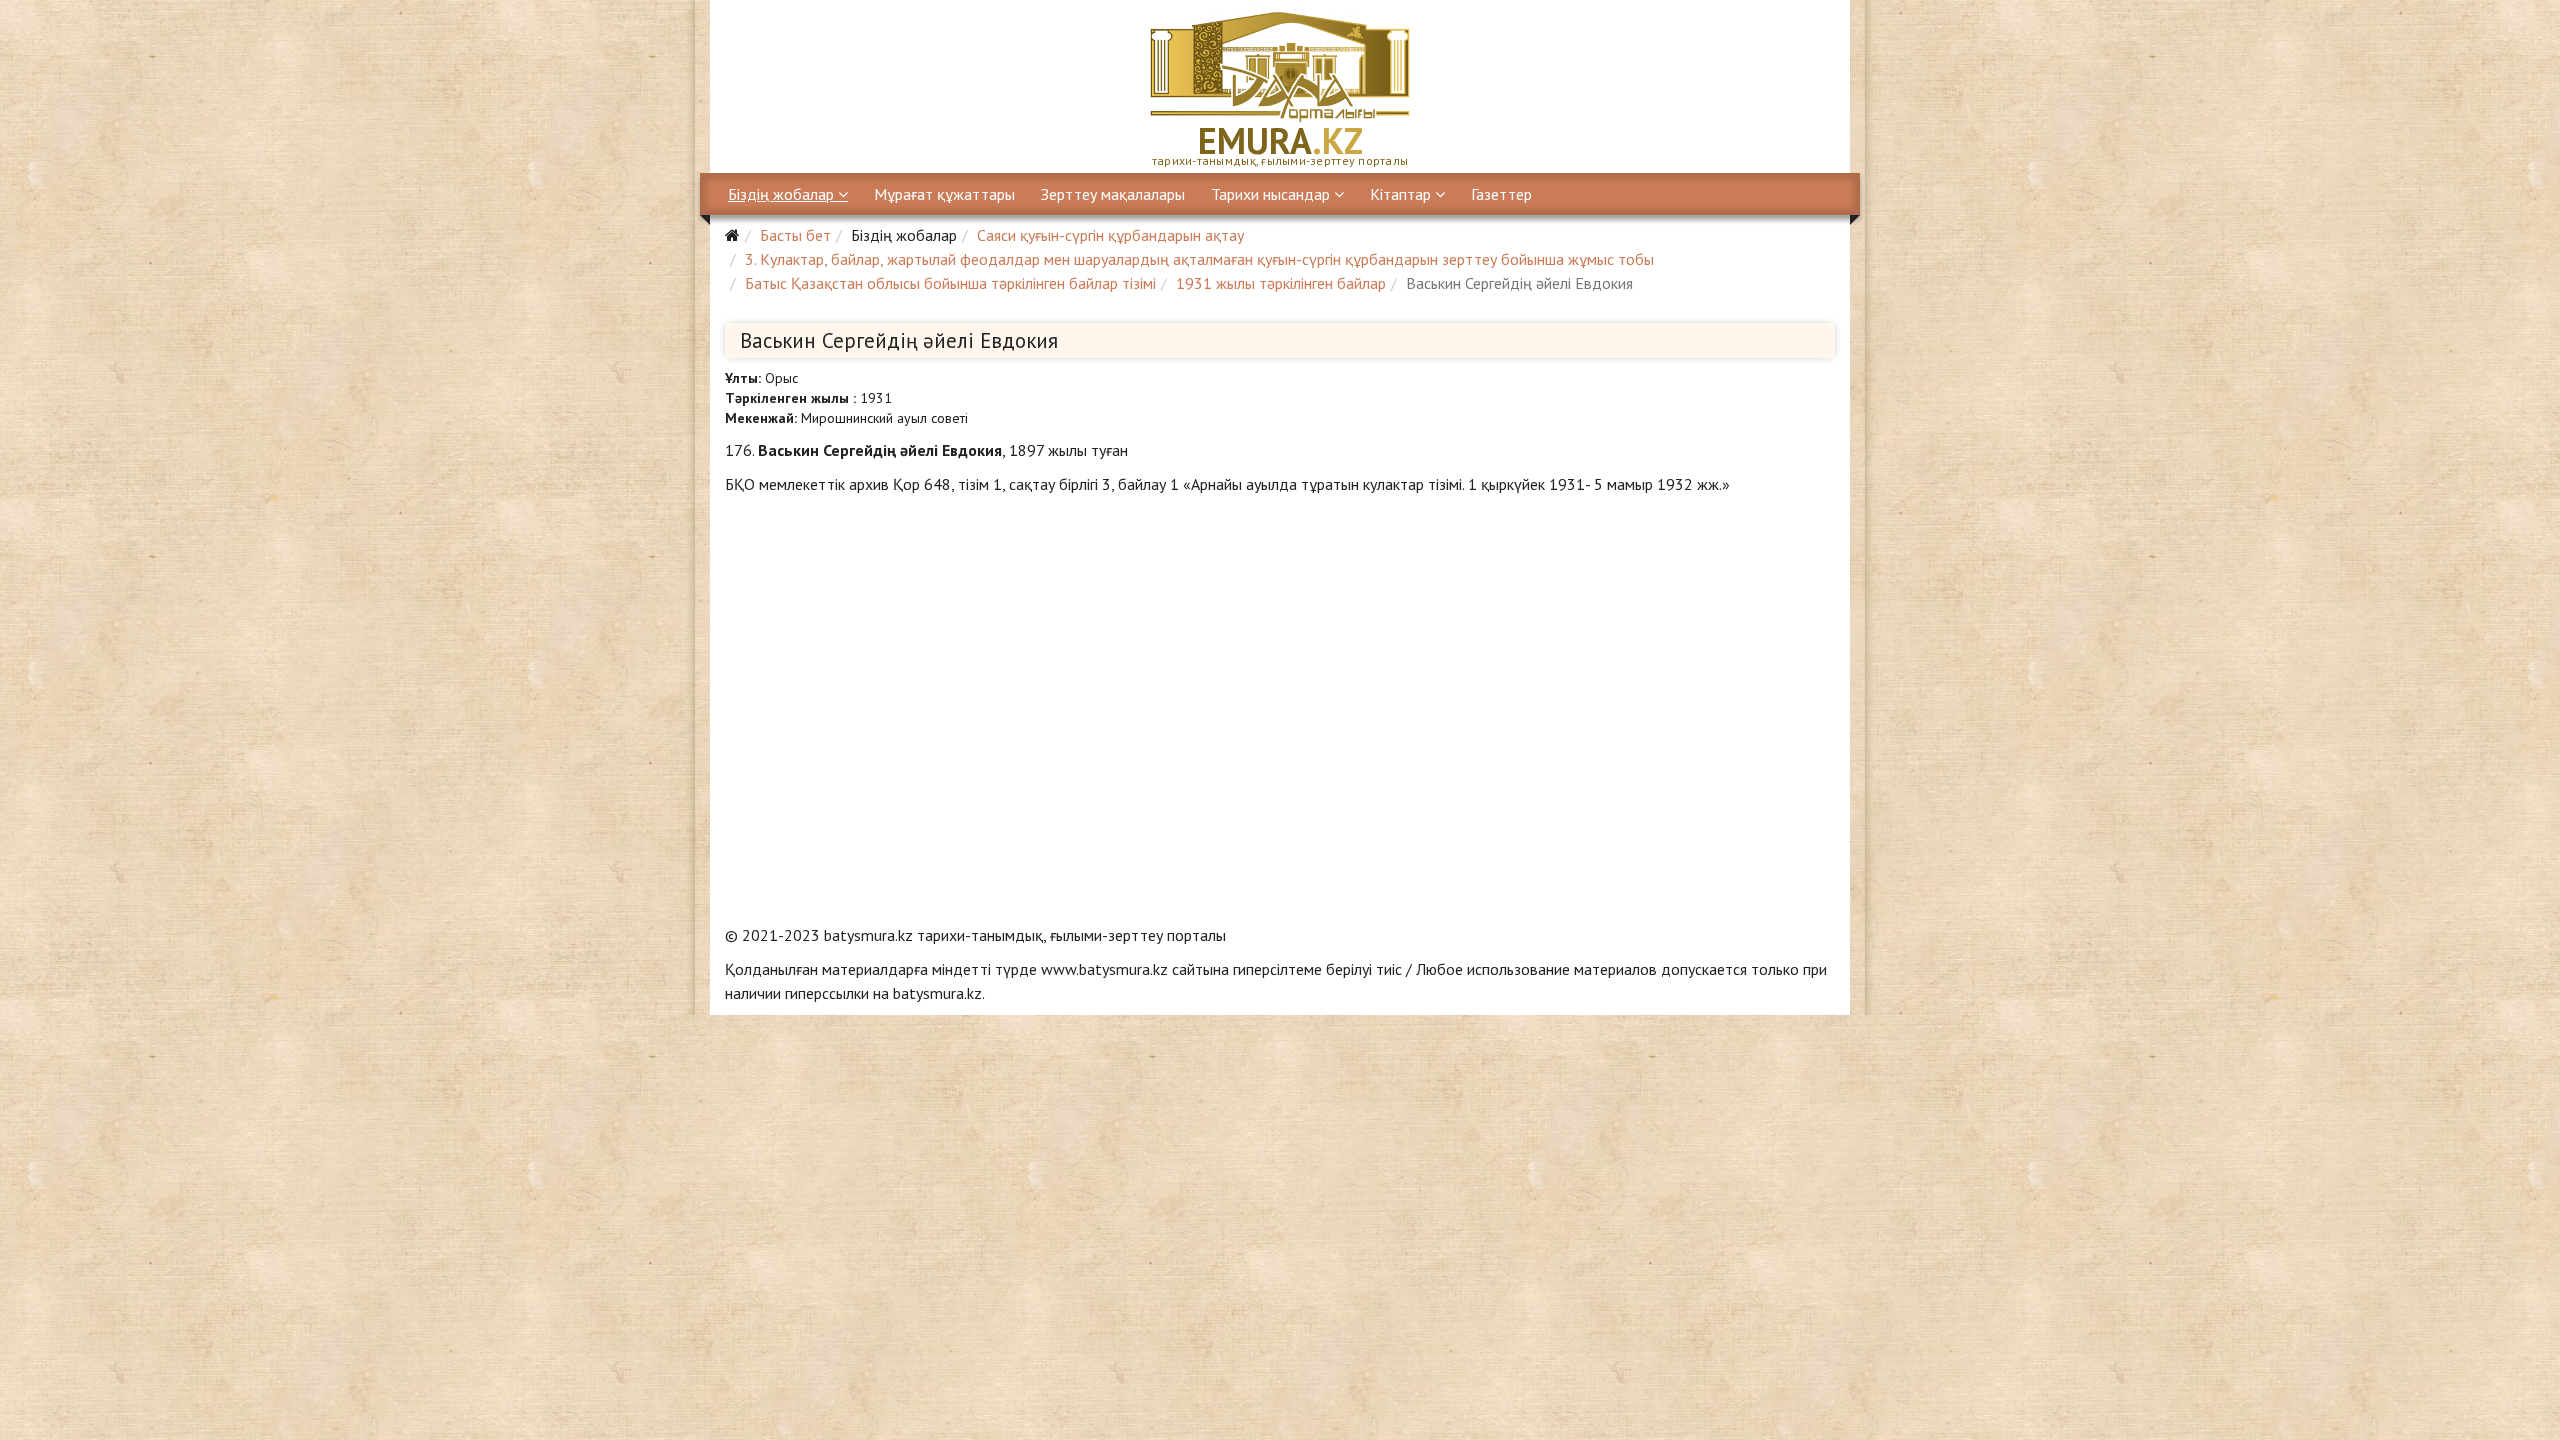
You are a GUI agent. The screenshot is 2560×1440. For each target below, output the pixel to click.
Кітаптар (1400, 194)
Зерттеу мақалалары (1113, 194)
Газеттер (1501, 194)
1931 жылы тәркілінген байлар (1281, 283)
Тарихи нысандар (1270, 194)
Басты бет (795, 235)
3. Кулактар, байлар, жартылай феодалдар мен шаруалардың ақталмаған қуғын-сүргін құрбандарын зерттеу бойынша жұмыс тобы (1199, 259)
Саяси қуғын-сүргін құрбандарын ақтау (1110, 235)
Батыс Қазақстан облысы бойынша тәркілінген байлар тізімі (950, 283)
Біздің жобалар (781, 194)
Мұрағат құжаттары (944, 194)
